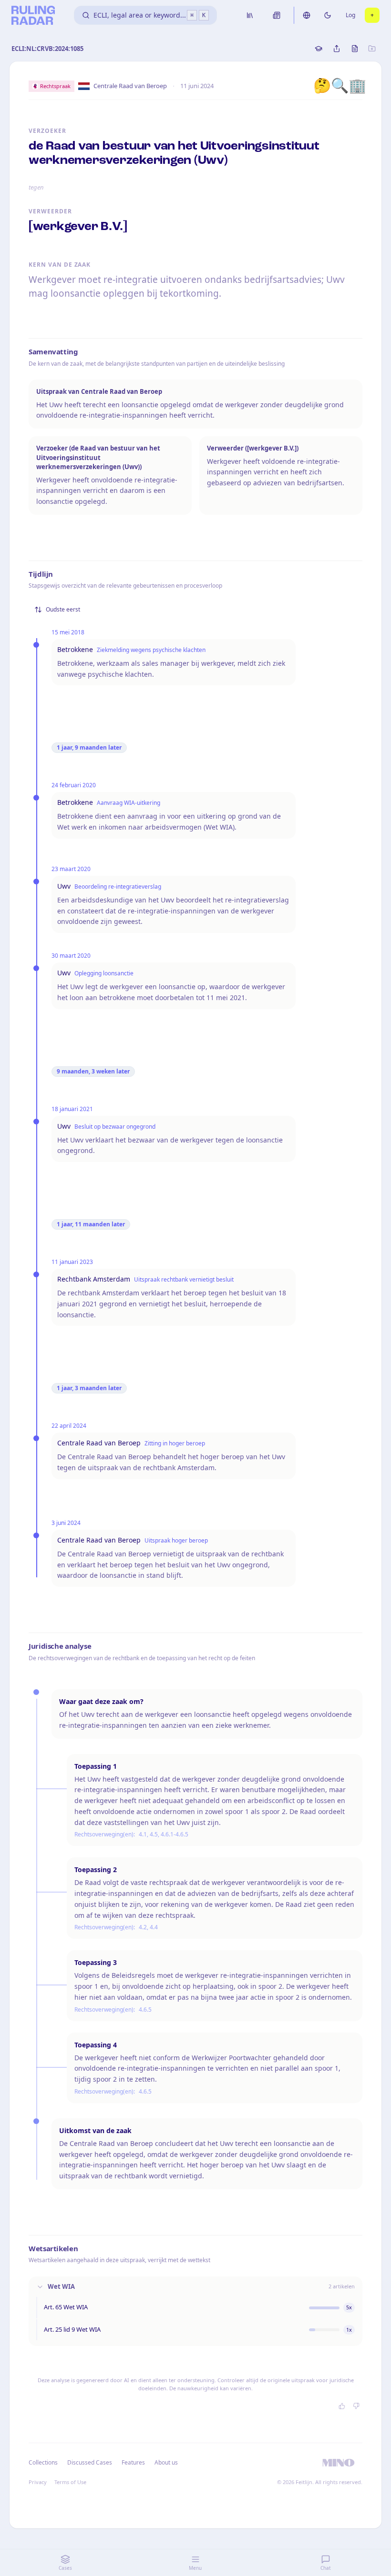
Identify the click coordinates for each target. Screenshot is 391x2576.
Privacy (38, 2482)
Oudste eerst (63, 609)
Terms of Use (70, 2482)
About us (166, 2462)
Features (133, 2462)
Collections (43, 2462)
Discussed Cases (90, 2462)
